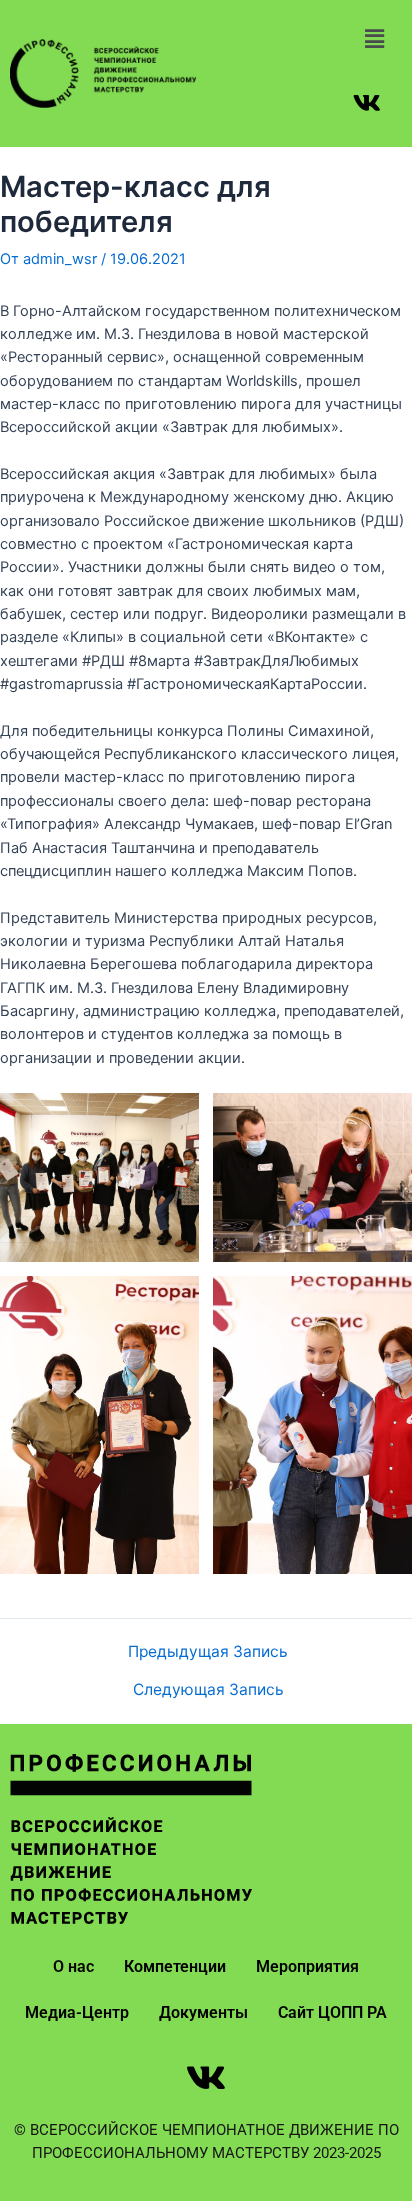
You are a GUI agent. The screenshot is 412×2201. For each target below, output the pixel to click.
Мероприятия (307, 1966)
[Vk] (367, 102)
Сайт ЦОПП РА (332, 2012)
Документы (203, 2012)
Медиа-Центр (77, 2012)
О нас (73, 1966)
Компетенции (175, 1966)
